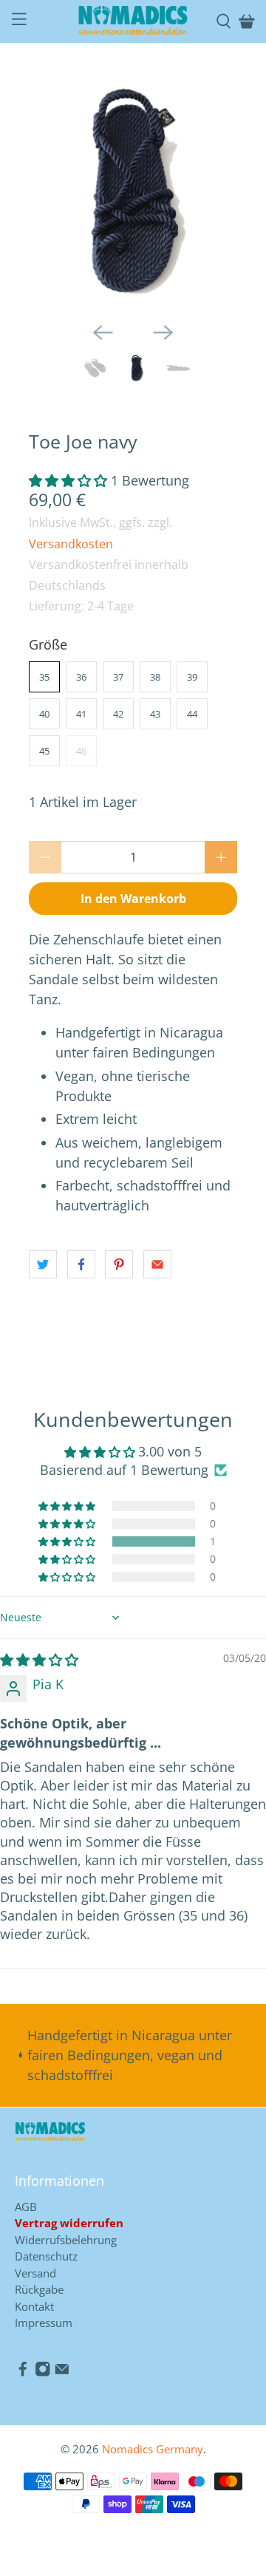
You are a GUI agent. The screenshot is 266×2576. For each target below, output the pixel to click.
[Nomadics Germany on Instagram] (43, 2373)
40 (44, 714)
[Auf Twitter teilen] (43, 1264)
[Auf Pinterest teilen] (119, 1264)
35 (44, 677)
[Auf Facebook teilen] (81, 1264)
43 (155, 714)
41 (81, 714)
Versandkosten (71, 544)
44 (192, 714)
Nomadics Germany (153, 2449)
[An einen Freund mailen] (157, 1264)
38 (155, 677)
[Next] (163, 333)
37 (118, 677)
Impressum (44, 2323)
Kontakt (34, 2306)
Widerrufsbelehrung (66, 2240)
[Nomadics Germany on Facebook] (23, 2373)
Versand (35, 2273)
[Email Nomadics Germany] (62, 2373)
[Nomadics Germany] (133, 21)
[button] (68, 480)
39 (192, 677)
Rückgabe (39, 2289)
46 (81, 751)
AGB (26, 2207)
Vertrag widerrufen (69, 2223)
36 (81, 677)
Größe (48, 644)
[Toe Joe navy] (133, 191)
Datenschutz (46, 2256)
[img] (39, 1660)
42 (118, 714)
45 (44, 751)
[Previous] (103, 333)
